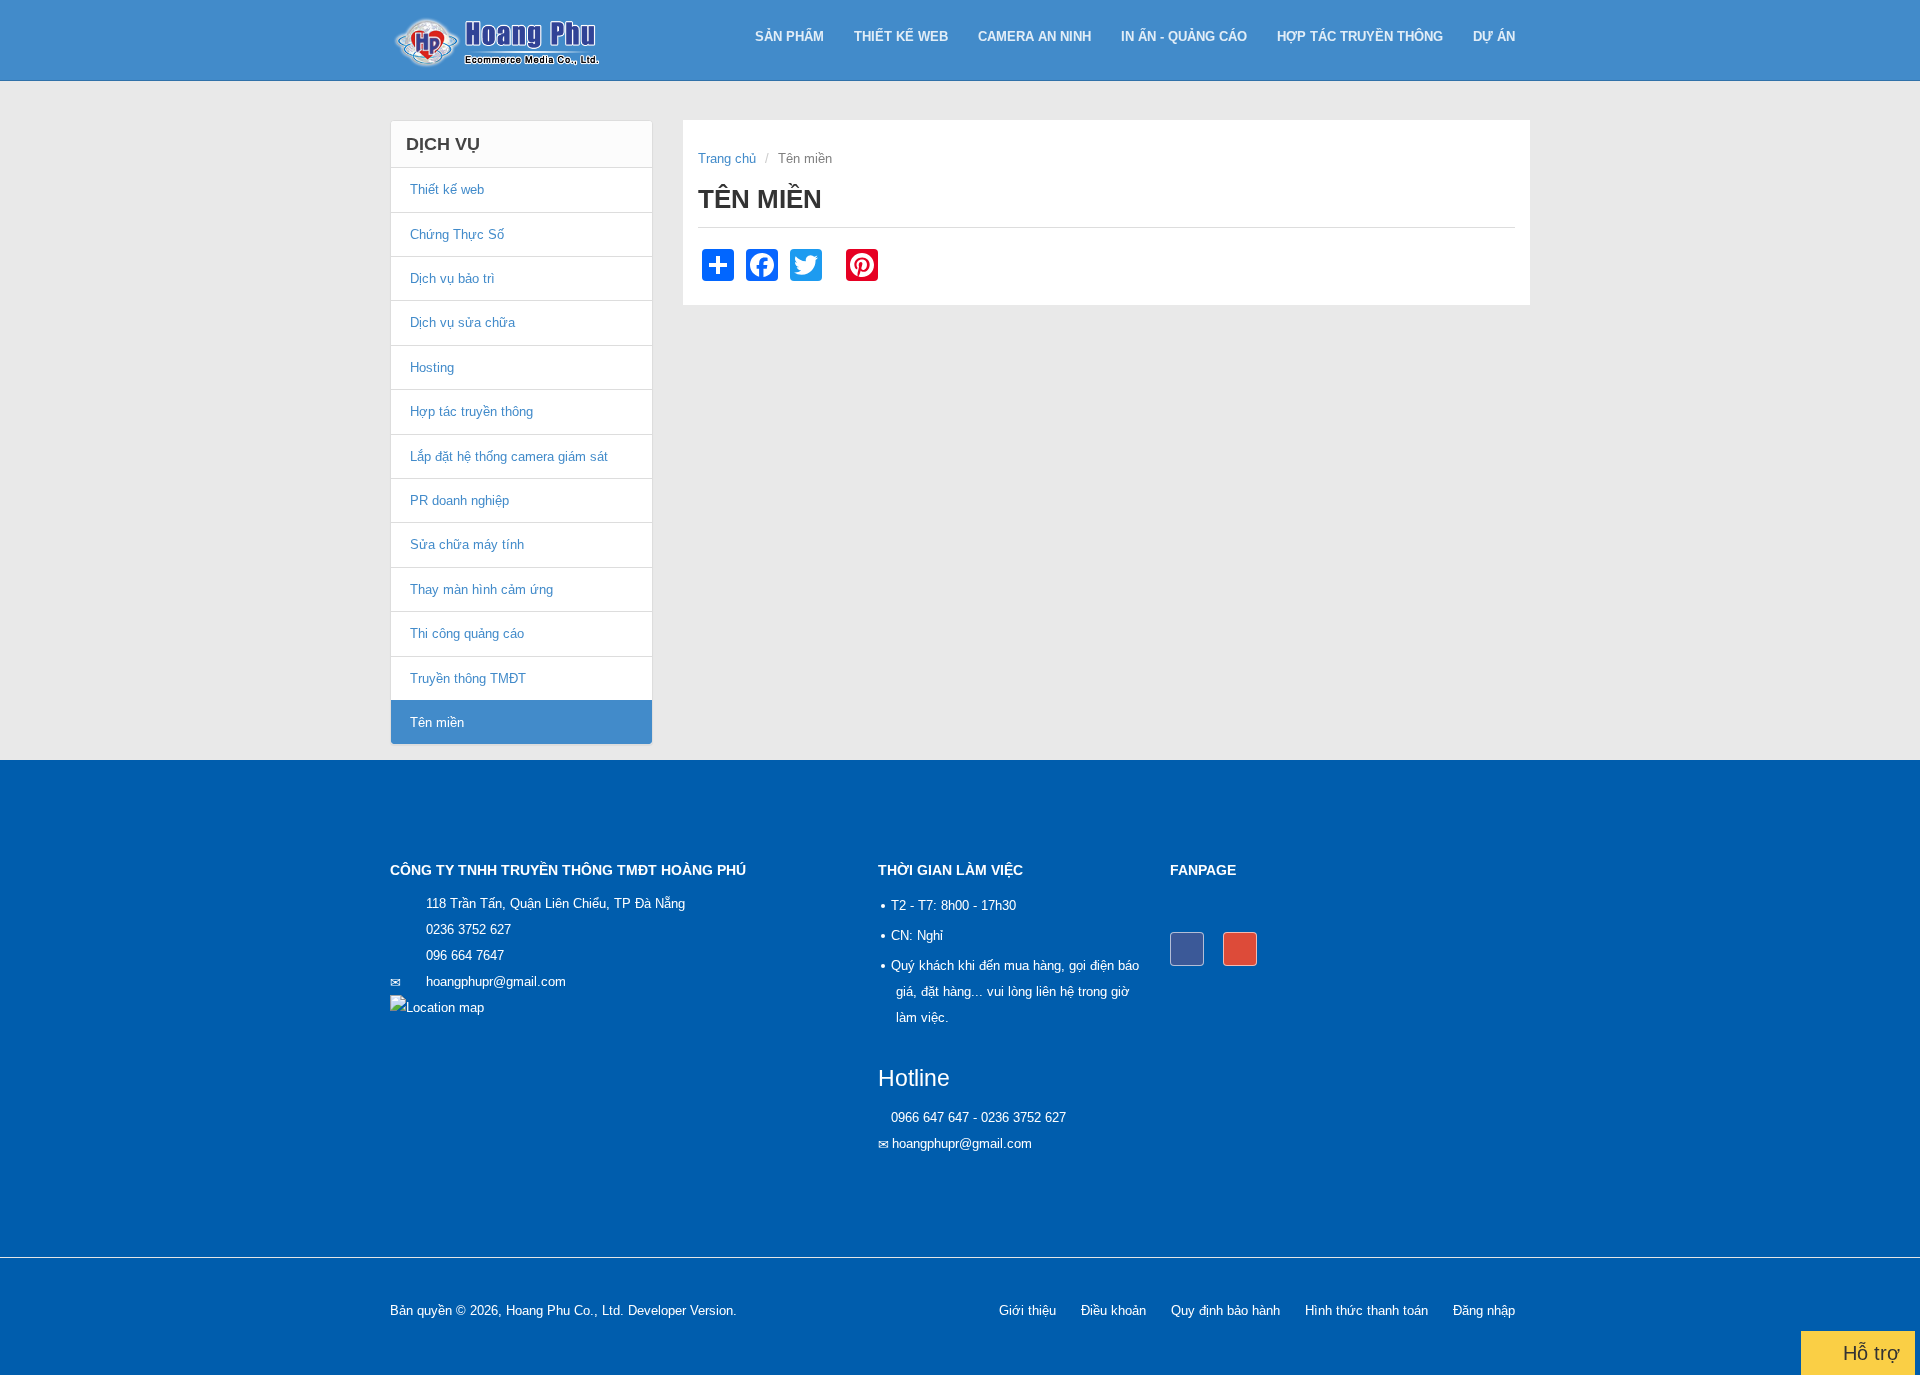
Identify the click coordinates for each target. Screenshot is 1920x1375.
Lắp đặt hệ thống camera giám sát (509, 456)
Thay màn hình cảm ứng (481, 589)
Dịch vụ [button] (443, 144)
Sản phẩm (789, 36)
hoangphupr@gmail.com (496, 981)
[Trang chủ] (503, 40)
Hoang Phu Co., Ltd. (565, 1310)
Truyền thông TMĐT (468, 678)
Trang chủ (727, 158)
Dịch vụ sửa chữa (462, 322)
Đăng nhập (1484, 1310)
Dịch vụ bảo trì (452, 278)
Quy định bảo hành (1225, 1310)
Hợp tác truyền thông (1360, 36)
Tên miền (437, 722)
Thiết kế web (901, 36)
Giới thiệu (1027, 1310)
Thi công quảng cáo (467, 633)
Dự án (1494, 36)
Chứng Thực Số (457, 234)
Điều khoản (1113, 1310)
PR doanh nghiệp (459, 500)
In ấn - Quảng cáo (1184, 36)
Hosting (432, 367)
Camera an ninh (1034, 36)
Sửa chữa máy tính (467, 544)
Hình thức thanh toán (1366, 1310)
